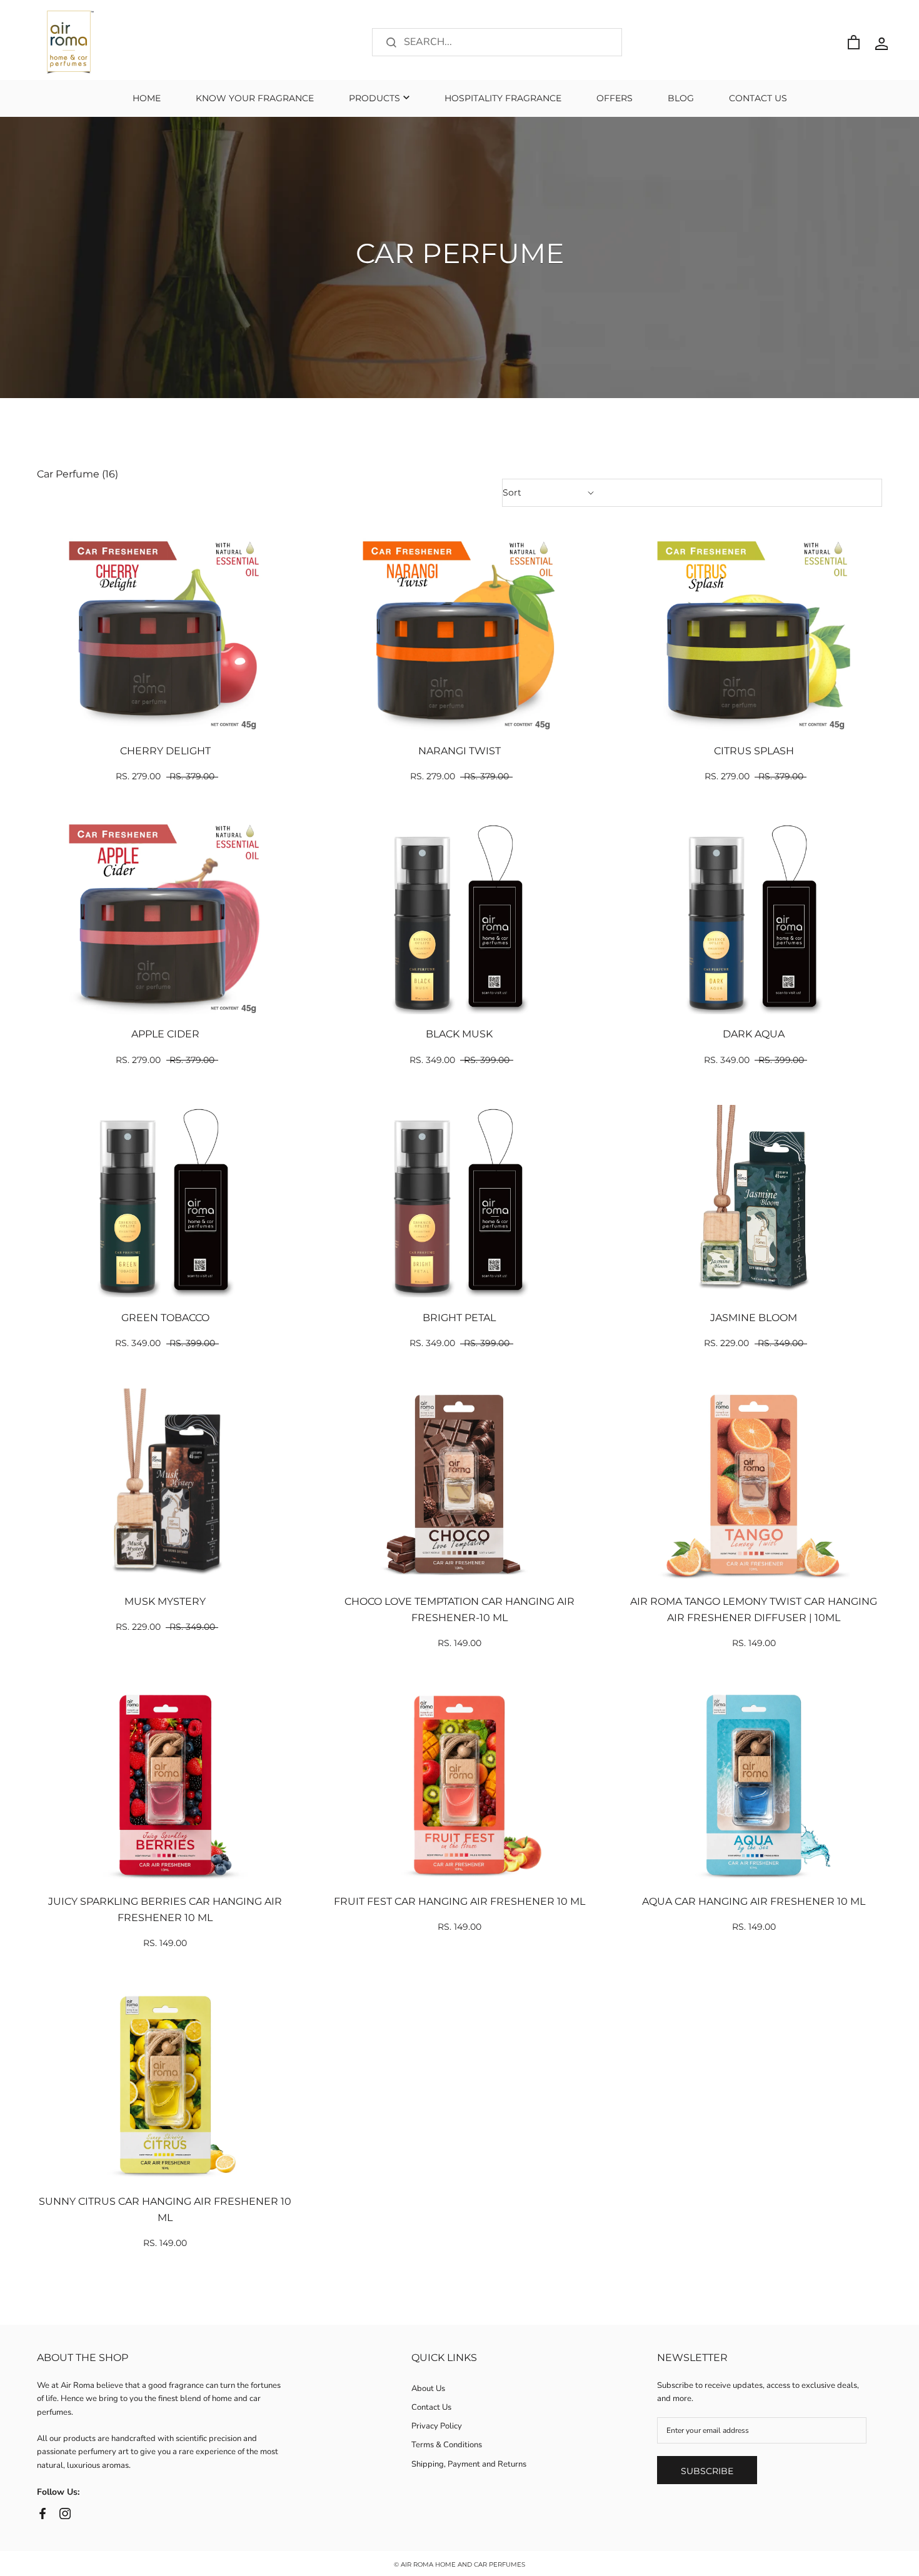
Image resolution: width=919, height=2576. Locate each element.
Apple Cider (165, 1034)
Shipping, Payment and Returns (469, 2464)
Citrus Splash (754, 751)
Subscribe (707, 2471)
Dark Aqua (754, 1034)
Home (147, 98)
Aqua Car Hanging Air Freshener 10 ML (754, 1901)
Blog (681, 98)
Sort (513, 492)
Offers (615, 98)
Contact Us (758, 98)
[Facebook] (43, 2513)
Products (374, 98)
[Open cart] (854, 42)
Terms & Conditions (447, 2445)
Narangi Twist (459, 751)
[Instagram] (65, 2513)
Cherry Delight (165, 751)
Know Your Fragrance (255, 98)
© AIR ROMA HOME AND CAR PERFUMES (459, 2564)
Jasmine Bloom (754, 1318)
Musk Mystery (165, 1601)
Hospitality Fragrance (503, 98)
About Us (428, 2389)
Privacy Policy (437, 2426)
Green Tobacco (165, 1318)
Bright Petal (459, 1318)
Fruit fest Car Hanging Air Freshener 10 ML (459, 1901)
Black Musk (459, 1034)
